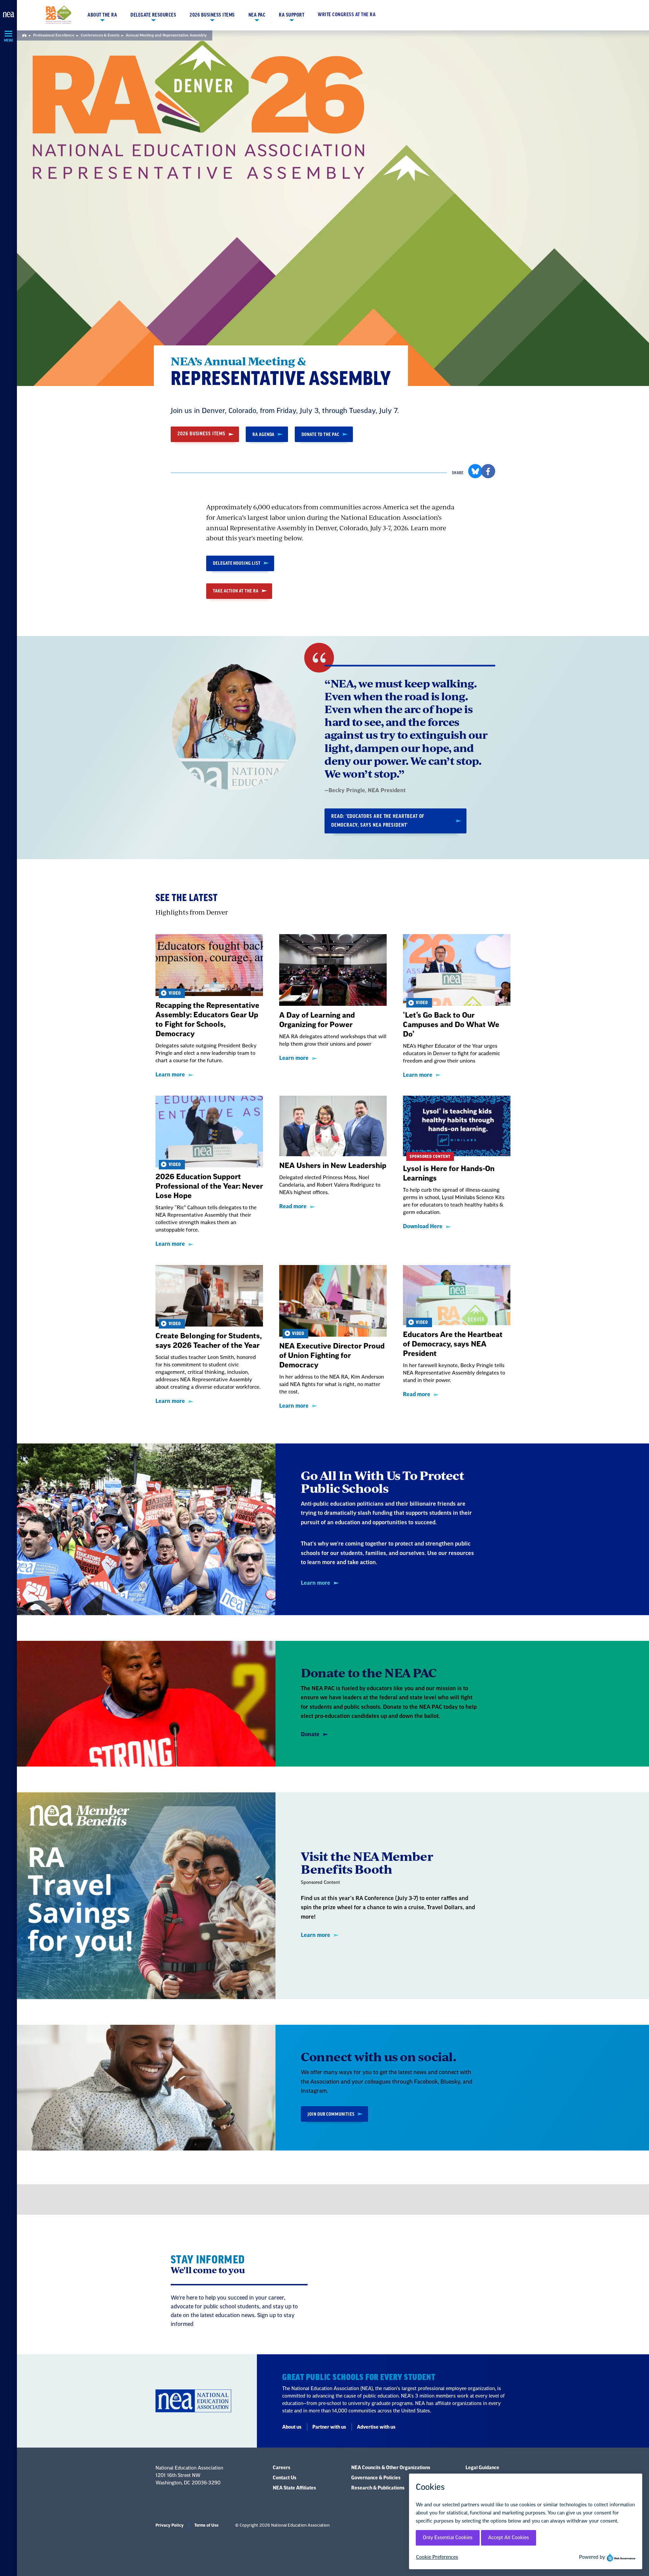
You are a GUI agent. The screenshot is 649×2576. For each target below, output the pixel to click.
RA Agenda (263, 434)
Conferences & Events (100, 35)
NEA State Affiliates (294, 2488)
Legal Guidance (482, 2468)
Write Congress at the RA (347, 15)
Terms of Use (206, 2525)
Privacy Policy (170, 2525)
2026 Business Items (212, 15)
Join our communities (331, 2114)
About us (292, 2427)
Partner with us (329, 2427)
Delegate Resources (153, 15)
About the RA (102, 15)
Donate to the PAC (320, 434)
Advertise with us (376, 2427)
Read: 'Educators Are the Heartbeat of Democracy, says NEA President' (378, 821)
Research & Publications (378, 2488)
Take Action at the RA (236, 591)
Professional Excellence (54, 35)
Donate (310, 1734)
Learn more (170, 1075)
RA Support (292, 15)
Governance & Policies (376, 2478)
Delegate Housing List (237, 563)
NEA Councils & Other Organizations (391, 2468)
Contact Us (285, 2478)
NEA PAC (257, 15)
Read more (293, 1207)
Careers (282, 2468)
